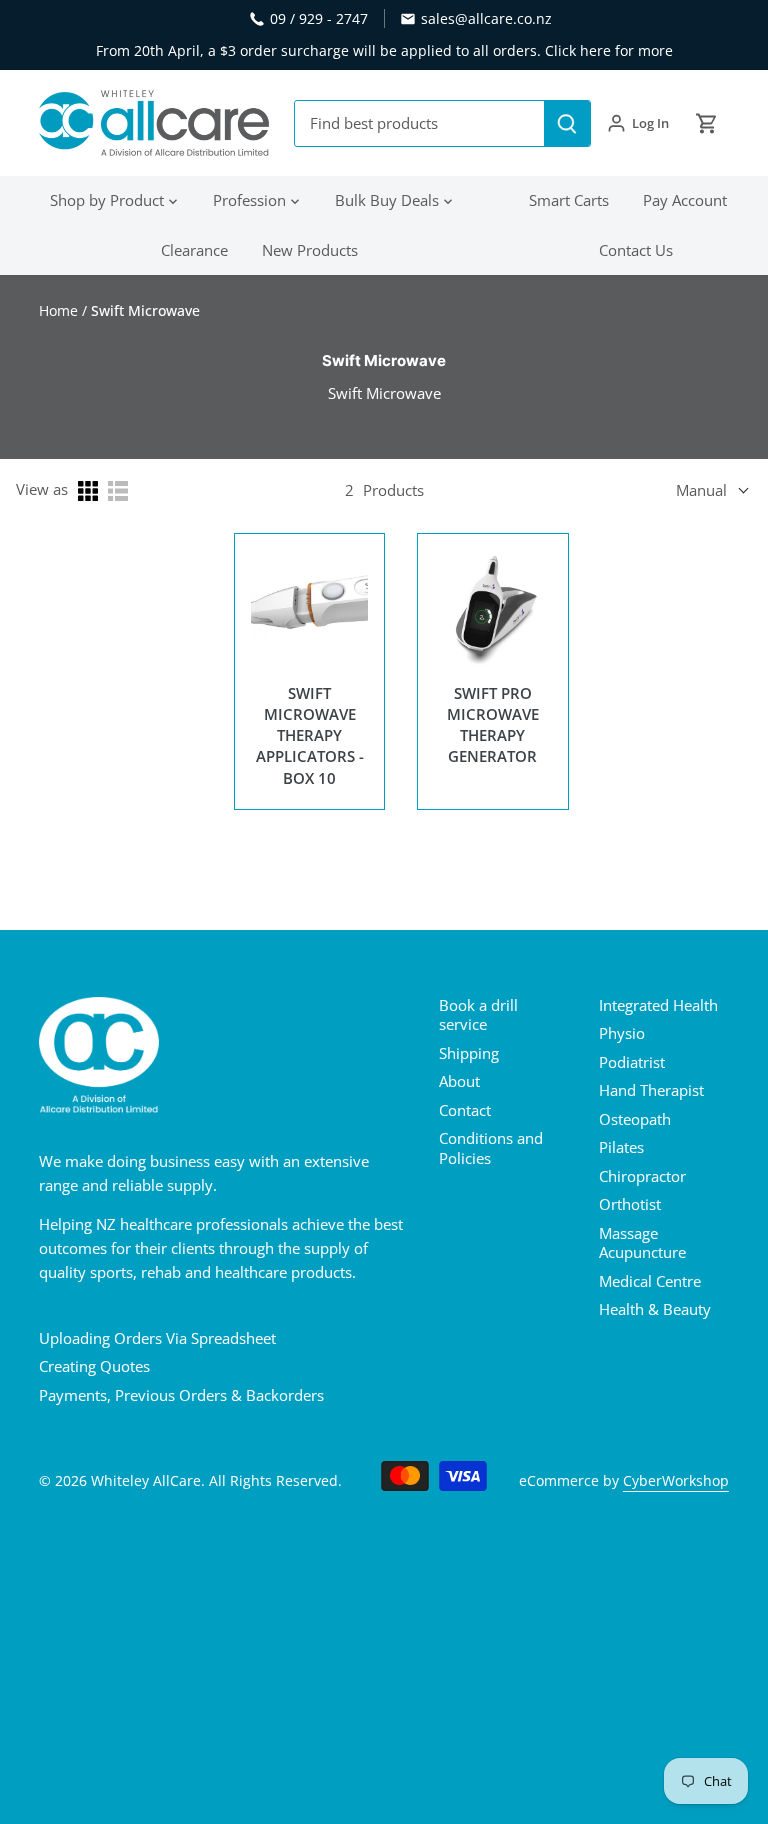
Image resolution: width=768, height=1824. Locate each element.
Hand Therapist (651, 1090)
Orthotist (630, 1204)
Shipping (469, 1053)
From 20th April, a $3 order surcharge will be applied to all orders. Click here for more (384, 50)
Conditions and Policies (491, 1148)
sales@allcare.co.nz (486, 18)
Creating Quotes (94, 1366)
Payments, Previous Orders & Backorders (181, 1395)
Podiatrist (632, 1062)
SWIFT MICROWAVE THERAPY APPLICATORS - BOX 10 (310, 735)
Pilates (621, 1147)
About (459, 1081)
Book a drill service (478, 1015)
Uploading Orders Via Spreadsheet (157, 1338)
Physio (622, 1033)
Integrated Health (658, 1005)
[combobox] (420, 123)
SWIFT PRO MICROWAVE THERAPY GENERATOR (493, 725)
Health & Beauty (655, 1309)
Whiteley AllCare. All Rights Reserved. (216, 1481)
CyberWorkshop (676, 1481)
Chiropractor (642, 1176)
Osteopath (635, 1119)
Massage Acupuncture (642, 1243)
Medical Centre (650, 1281)
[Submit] (567, 123)
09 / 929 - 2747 (319, 18)
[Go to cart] (707, 123)
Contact (465, 1110)
